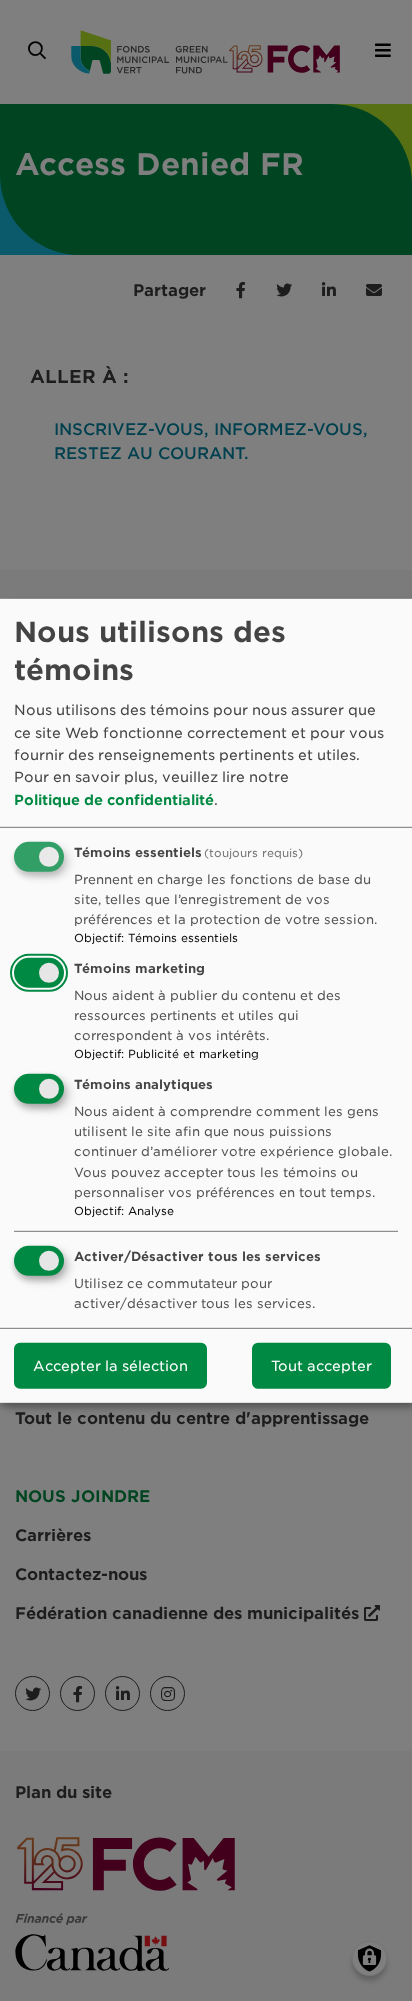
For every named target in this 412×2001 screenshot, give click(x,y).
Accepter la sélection (110, 1366)
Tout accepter (321, 1366)
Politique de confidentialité (114, 800)
